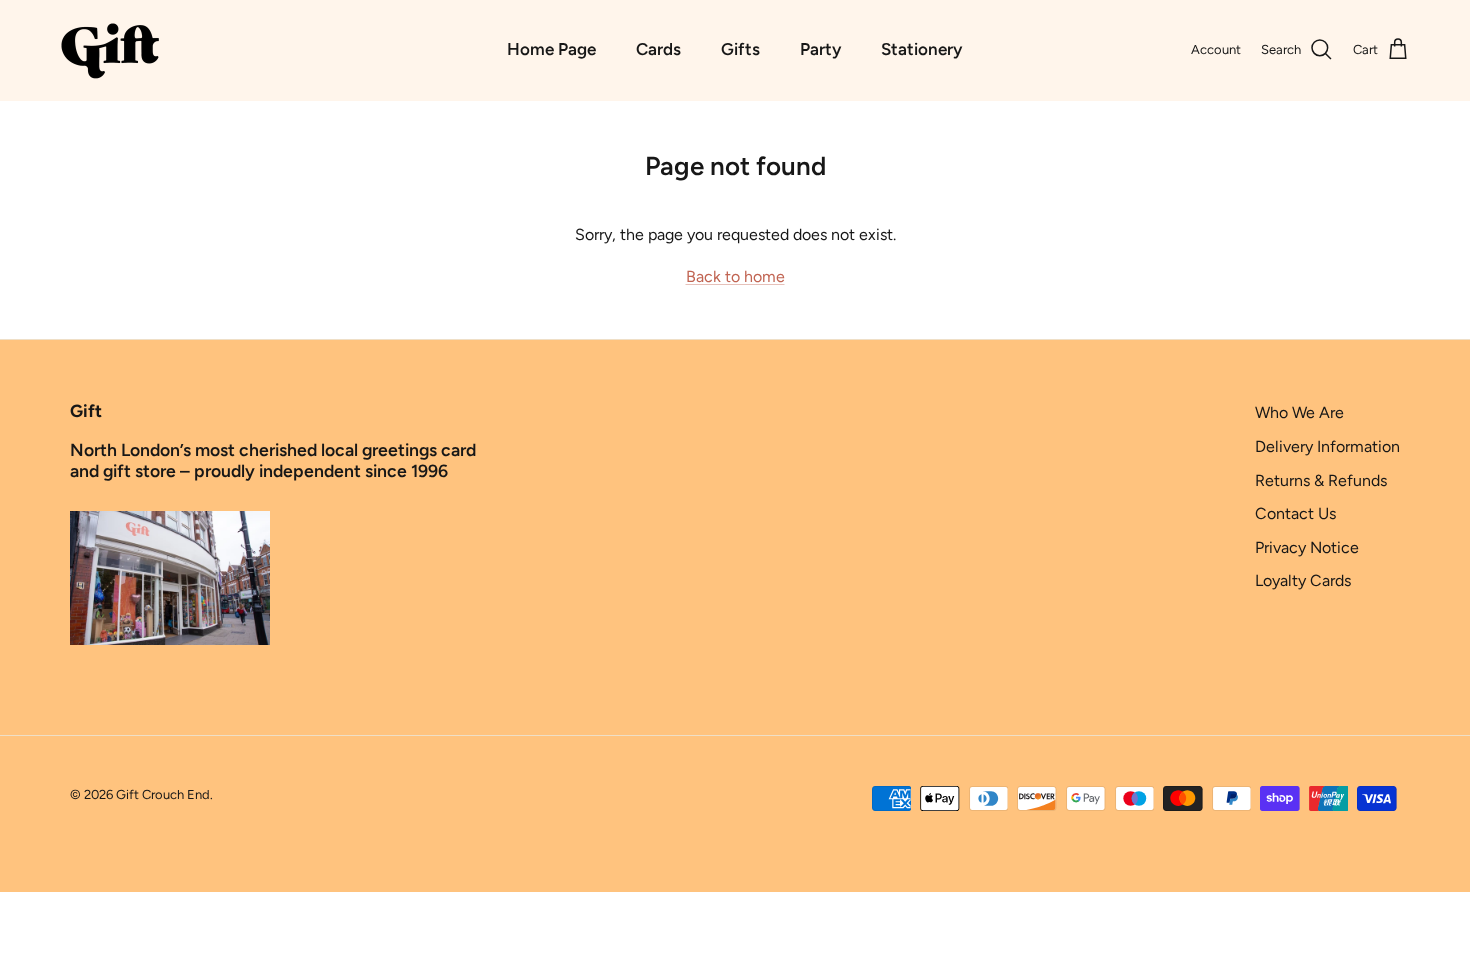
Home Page (551, 49)
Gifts (740, 49)
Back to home (735, 276)
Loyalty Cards (1303, 580)
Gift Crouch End (163, 794)
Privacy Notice (1307, 547)
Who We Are (1299, 412)
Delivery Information (1327, 446)
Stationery (921, 49)
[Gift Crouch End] (110, 50)
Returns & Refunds (1321, 480)
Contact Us (1295, 513)
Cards (658, 49)
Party (820, 49)
